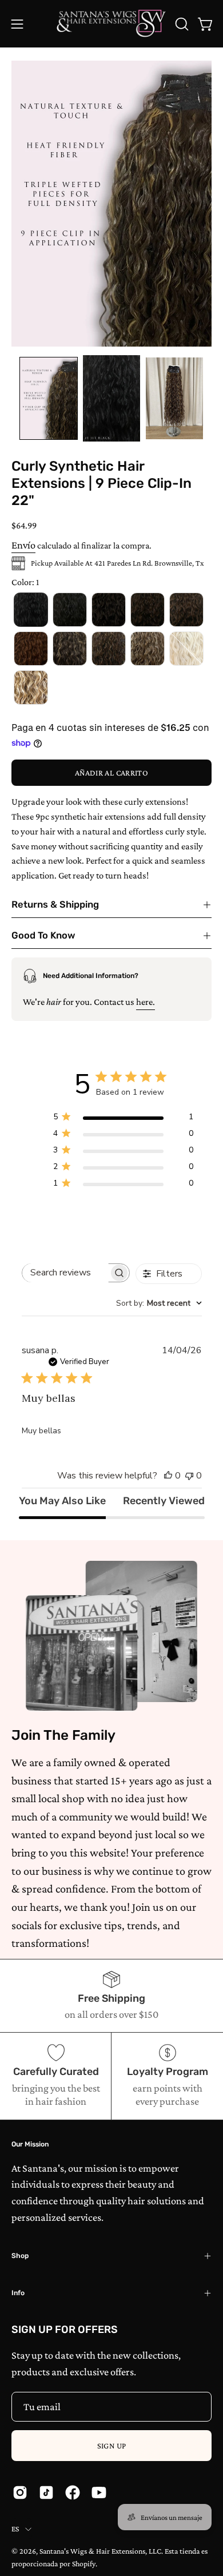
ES (15, 2529)
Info (18, 2293)
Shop (20, 2256)
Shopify (84, 2564)
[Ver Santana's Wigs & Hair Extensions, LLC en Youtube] (99, 2492)
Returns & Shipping (55, 905)
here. (146, 1002)
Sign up (112, 2446)
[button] (181, 24)
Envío (23, 545)
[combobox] (159, 1303)
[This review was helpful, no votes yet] (168, 1476)
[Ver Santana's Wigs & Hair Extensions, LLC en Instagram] (20, 2492)
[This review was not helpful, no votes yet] (189, 1476)
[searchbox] (66, 1273)
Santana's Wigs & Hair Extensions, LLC (100, 2551)
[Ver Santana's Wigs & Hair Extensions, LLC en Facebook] (73, 2492)
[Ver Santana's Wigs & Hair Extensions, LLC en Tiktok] (46, 2492)
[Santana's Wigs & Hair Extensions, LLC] (112, 24)
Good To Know (43, 935)
